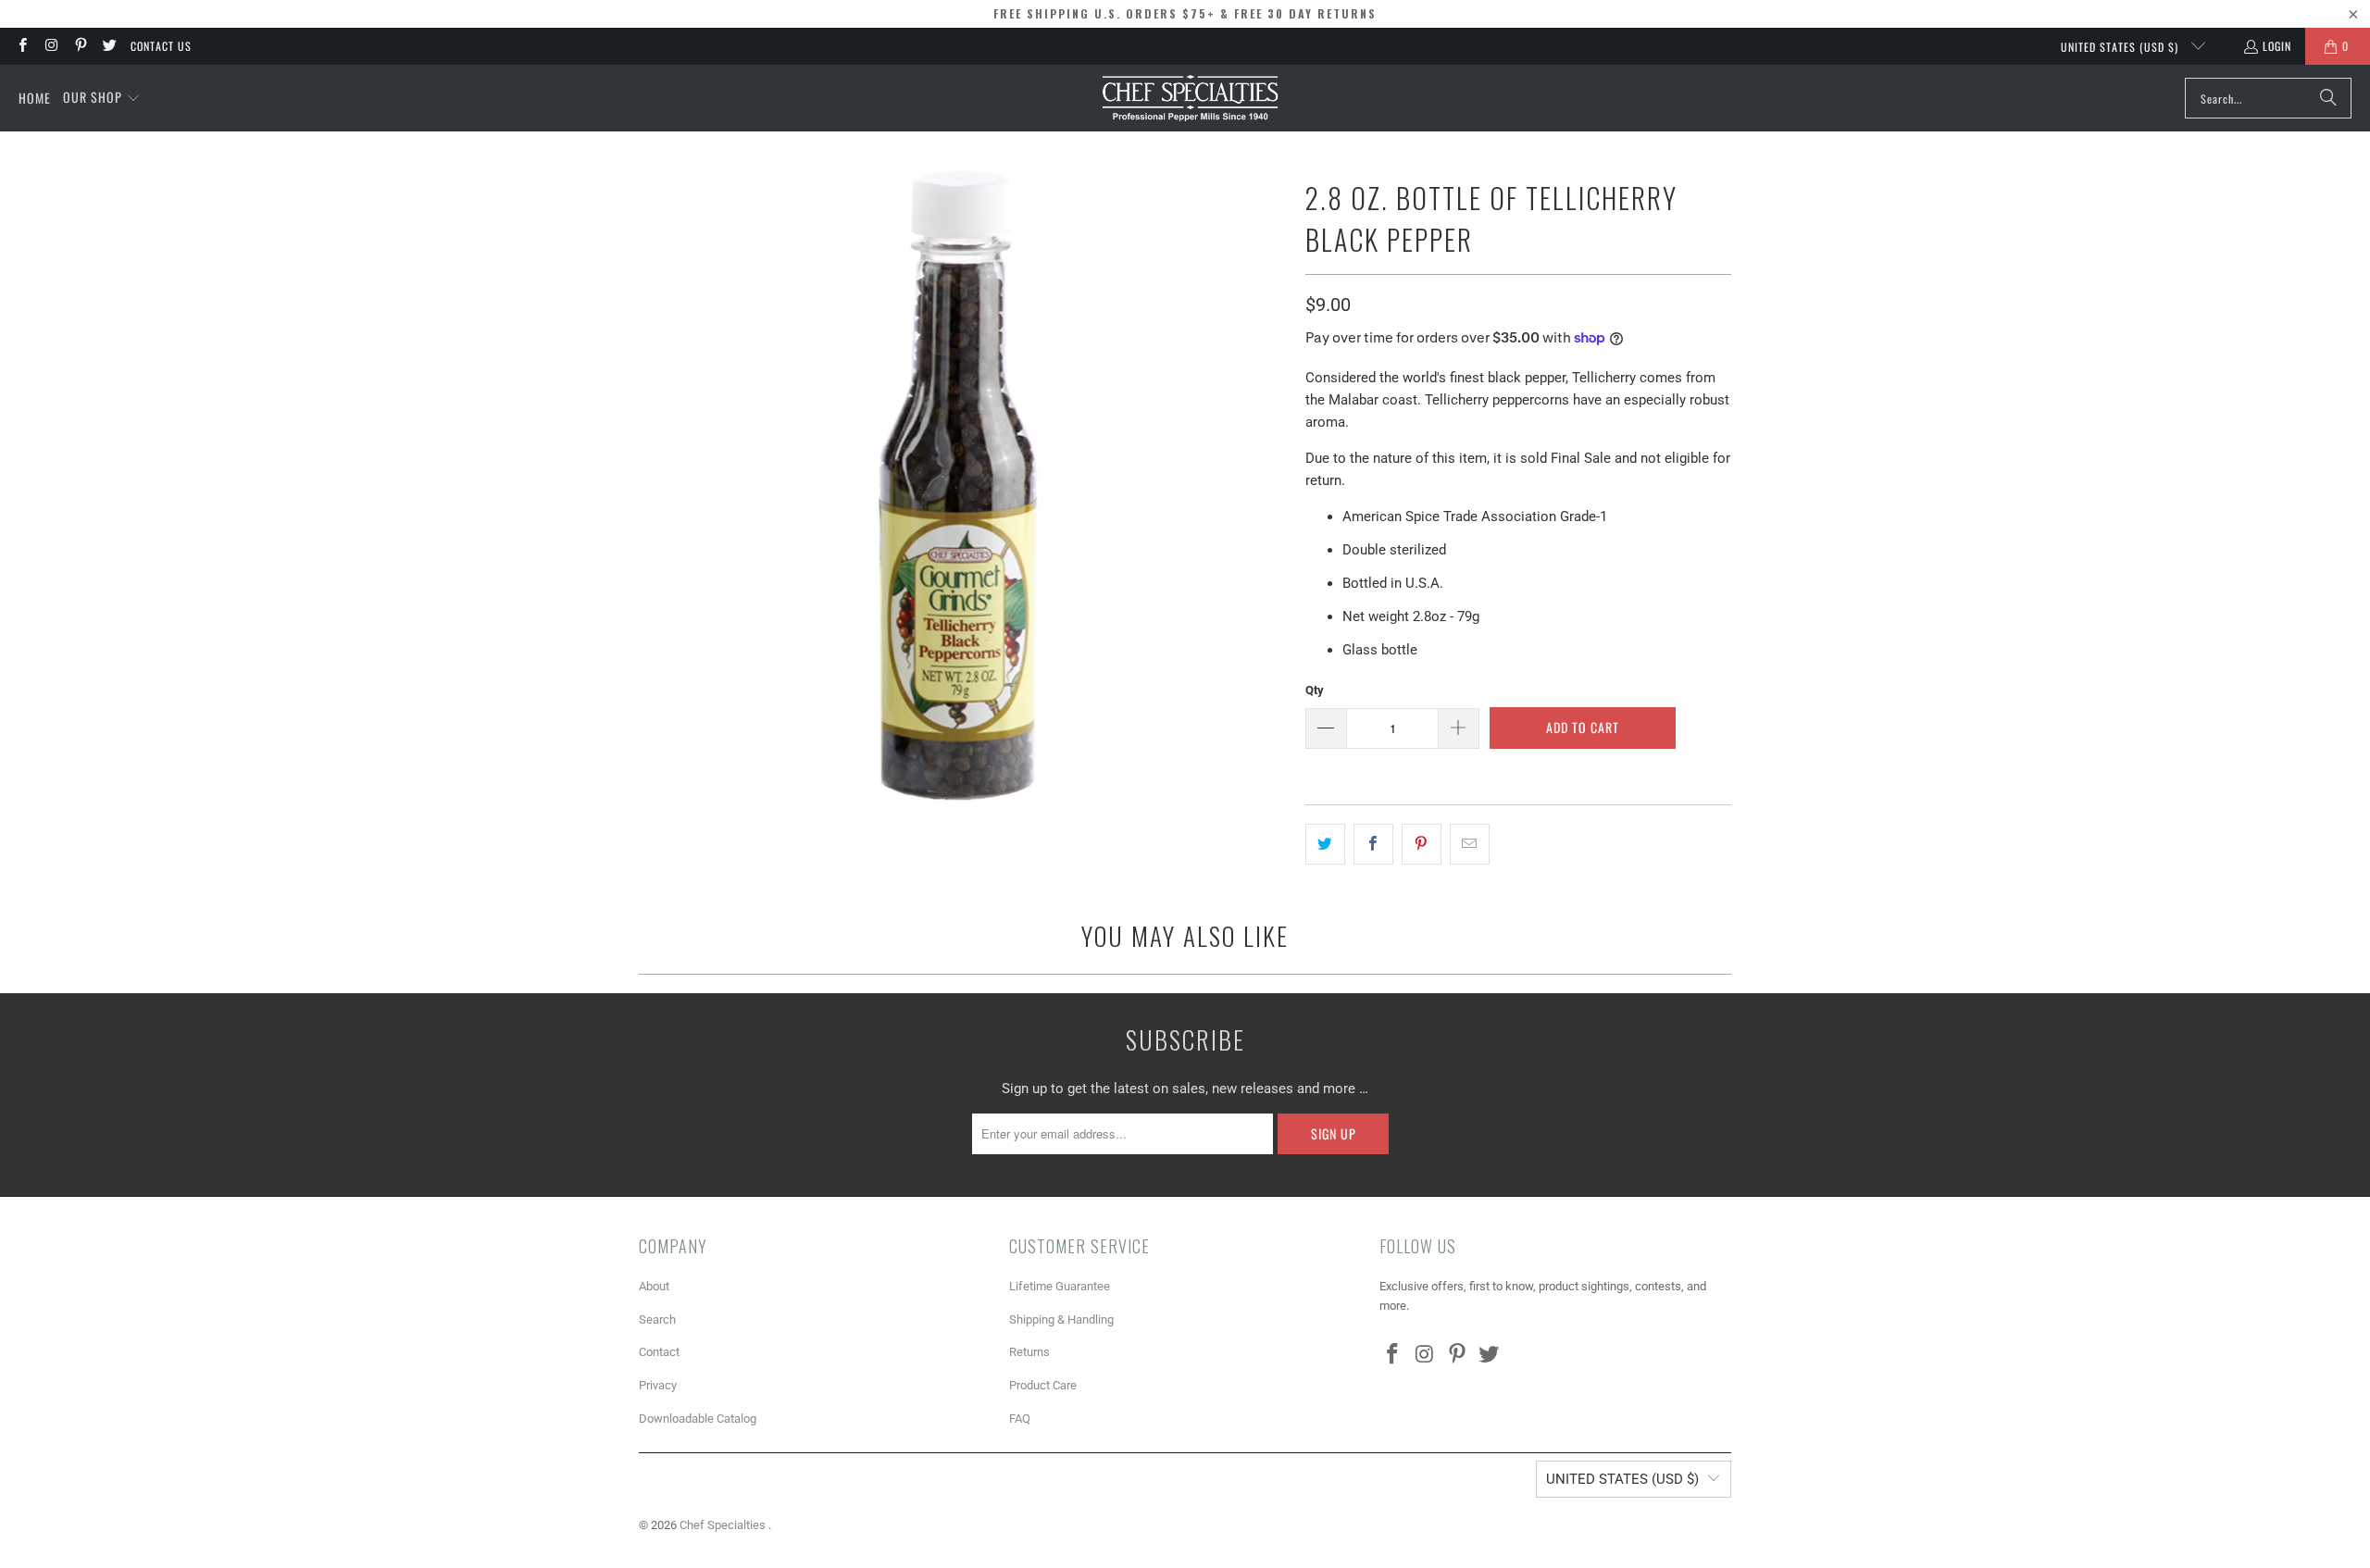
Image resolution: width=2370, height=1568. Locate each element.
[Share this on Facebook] (1373, 844)
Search (657, 1319)
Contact (659, 1352)
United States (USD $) (2121, 47)
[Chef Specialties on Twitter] (109, 46)
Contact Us (161, 46)
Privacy (658, 1385)
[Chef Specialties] (1190, 98)
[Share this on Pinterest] (1422, 844)
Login (2277, 46)
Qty (1315, 690)
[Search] (2328, 98)
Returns (1029, 1352)
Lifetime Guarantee (1060, 1286)
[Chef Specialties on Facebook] (22, 46)
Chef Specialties (724, 1525)
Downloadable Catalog (698, 1419)
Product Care (1043, 1385)
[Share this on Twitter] (1325, 844)
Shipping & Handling (1061, 1319)
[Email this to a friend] (1470, 844)
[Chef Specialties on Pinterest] (80, 46)
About (654, 1286)
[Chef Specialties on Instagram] (50, 46)
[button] (102, 98)
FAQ (1020, 1419)
